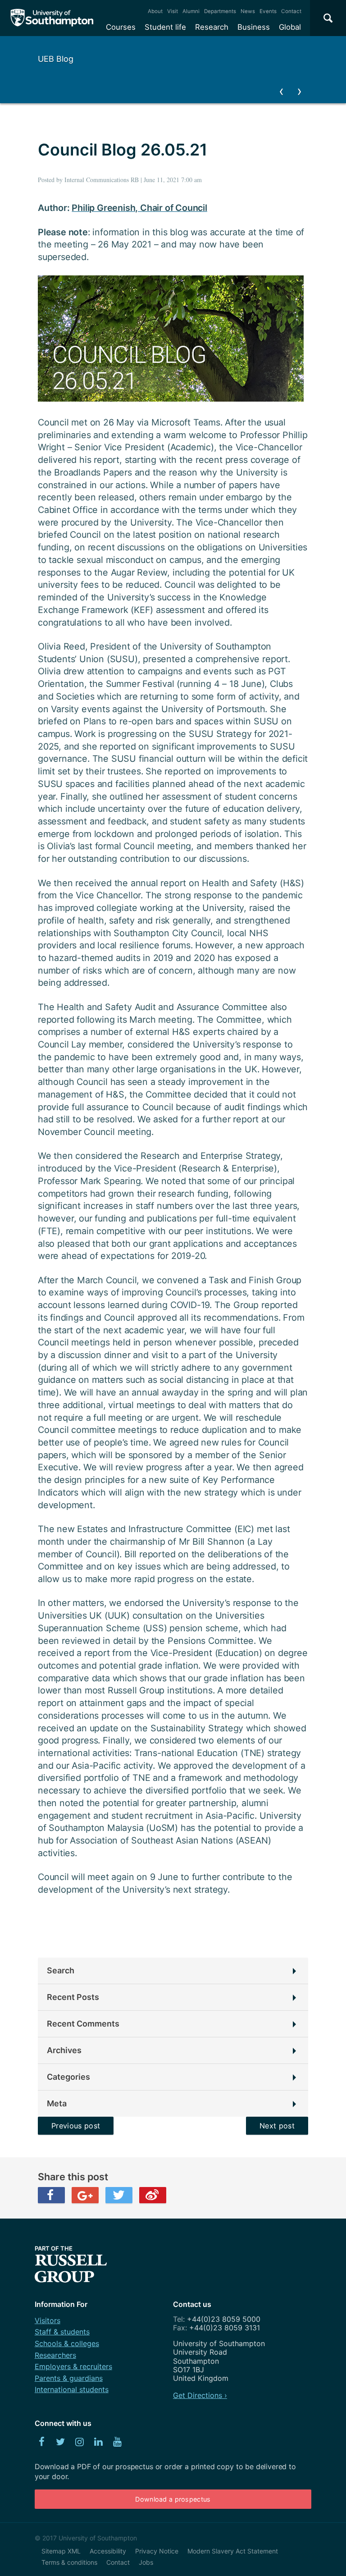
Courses (121, 27)
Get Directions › (200, 2395)
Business (254, 27)
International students (72, 2389)
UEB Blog (56, 59)
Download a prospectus (173, 2499)
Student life (165, 27)
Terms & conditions (69, 2562)
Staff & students (62, 2332)
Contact (291, 11)
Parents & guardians (69, 2378)
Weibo (153, 2195)
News (248, 11)
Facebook (51, 2195)
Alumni (191, 11)
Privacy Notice (157, 2551)
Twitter (119, 2195)
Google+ (85, 2195)
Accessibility (108, 2551)
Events (268, 11)
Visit (173, 11)
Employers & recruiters (73, 2366)
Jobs (146, 2562)
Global (290, 27)
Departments (220, 11)
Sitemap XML (61, 2551)
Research (212, 27)
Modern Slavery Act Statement (233, 2551)
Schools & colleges (67, 2343)
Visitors (48, 2320)
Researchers (55, 2355)
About (155, 11)
